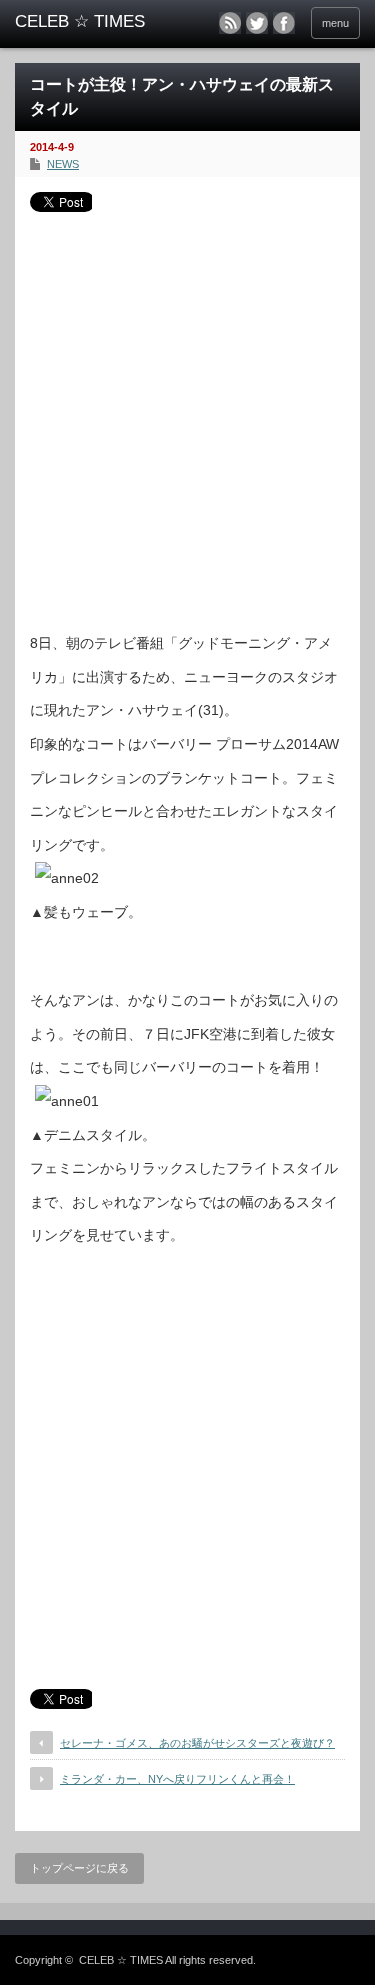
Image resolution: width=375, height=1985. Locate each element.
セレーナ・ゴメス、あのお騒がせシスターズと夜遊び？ (197, 1743)
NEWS (63, 164)
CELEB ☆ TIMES (121, 1960)
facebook (284, 23)
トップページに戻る (79, 1868)
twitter (257, 23)
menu (335, 23)
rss (230, 23)
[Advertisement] (187, 414)
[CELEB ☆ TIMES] (90, 22)
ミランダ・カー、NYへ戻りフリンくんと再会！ (177, 1779)
